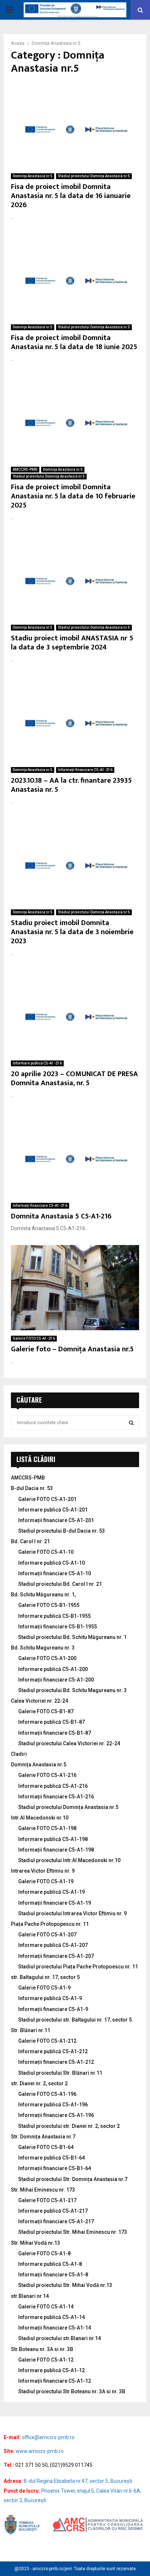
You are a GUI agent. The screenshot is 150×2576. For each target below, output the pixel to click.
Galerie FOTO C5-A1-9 (44, 1988)
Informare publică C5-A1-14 (52, 2317)
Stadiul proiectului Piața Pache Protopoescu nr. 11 (78, 1967)
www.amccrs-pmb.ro (40, 2451)
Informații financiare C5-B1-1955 (58, 1627)
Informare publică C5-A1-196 (53, 2105)
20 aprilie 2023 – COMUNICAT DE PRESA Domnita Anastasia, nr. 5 (74, 1078)
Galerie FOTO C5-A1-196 (47, 2094)
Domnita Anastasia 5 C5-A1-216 (61, 1216)
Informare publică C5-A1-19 (52, 1892)
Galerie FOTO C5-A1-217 (47, 2200)
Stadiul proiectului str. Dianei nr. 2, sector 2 (69, 2126)
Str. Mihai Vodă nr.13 (35, 2243)
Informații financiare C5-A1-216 (85, 770)
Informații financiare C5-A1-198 (56, 1850)
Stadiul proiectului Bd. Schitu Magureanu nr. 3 (72, 1690)
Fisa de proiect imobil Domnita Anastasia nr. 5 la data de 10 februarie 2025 (73, 496)
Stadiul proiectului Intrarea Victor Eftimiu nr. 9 (72, 1913)
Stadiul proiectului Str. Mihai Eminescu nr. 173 (73, 2232)
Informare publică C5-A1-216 (37, 1063)
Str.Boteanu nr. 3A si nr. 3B (42, 2349)
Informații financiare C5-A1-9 (53, 2009)
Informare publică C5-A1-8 (50, 2264)
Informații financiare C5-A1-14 (55, 2328)
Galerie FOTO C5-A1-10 (46, 1552)
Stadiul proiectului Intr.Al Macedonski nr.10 (69, 1860)
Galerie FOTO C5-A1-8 (44, 2253)
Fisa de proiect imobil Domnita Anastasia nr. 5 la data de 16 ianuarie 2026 (71, 196)
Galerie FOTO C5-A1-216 (34, 1338)
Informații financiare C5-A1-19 (55, 1903)
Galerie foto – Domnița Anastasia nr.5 (72, 1349)
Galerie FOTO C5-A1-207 (47, 1935)
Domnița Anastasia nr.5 (33, 176)
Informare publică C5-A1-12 (52, 2370)
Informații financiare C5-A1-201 (56, 1520)
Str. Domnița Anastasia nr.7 (43, 2137)
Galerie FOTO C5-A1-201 (47, 1499)
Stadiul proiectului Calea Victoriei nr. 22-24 (69, 1743)
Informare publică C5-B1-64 (52, 2158)
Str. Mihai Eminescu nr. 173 (43, 2190)
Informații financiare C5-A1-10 (55, 1573)
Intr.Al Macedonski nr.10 (40, 1818)
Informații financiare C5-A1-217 (56, 2221)
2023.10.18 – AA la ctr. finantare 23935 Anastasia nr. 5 (71, 785)
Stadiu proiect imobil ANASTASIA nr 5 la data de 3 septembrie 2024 (72, 643)
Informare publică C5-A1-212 (53, 2051)
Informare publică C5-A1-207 (53, 1945)
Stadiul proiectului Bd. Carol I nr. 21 (60, 1584)
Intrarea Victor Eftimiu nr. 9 (43, 1871)
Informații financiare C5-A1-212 (56, 2062)
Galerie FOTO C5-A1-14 (46, 2307)
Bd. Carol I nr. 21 (30, 1541)
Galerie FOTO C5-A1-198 (47, 1828)
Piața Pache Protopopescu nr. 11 (50, 1924)
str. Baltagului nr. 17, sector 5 (45, 1977)
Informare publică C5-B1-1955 (54, 1616)
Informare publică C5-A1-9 (50, 1998)
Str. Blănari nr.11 (31, 2030)
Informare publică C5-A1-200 (53, 1669)
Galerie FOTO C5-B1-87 (46, 1711)
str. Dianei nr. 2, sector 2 (39, 2083)
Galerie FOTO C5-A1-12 (46, 2360)
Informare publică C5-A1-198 (53, 1839)
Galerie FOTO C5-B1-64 (46, 2147)
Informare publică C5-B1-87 (52, 1722)
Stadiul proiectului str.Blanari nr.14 (60, 2338)
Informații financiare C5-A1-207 (56, 1956)
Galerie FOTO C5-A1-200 (47, 1658)
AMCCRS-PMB (25, 469)
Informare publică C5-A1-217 (53, 2211)
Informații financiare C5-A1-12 (55, 2381)
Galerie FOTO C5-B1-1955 (49, 1605)
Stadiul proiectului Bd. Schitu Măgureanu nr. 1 (72, 1637)
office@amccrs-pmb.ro (48, 2437)
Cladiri (19, 1754)
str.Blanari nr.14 (30, 2296)
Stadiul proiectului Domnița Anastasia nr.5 (94, 176)
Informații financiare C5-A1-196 (56, 2115)
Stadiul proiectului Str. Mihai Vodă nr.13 (65, 2285)
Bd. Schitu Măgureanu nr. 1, (43, 1595)
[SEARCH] (131, 1423)
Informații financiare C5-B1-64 (55, 2168)
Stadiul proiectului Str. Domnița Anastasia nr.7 (73, 2179)
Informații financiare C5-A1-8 (53, 2275)
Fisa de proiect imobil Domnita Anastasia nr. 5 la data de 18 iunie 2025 (74, 342)
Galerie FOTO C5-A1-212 (47, 2041)
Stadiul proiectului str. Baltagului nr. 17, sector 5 (75, 2020)
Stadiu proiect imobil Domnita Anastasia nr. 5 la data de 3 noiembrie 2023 (72, 932)
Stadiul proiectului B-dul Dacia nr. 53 (62, 1531)
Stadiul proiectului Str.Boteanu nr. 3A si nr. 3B (72, 2391)
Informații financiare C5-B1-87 (55, 1733)
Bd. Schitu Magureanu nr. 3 (43, 1648)
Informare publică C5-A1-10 (52, 1563)
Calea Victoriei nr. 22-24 (40, 1701)
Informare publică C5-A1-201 (53, 1510)
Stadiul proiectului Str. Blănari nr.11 (60, 2073)
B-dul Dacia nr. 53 (32, 1488)
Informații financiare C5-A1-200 (56, 1680)
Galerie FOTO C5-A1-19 (46, 1881)
